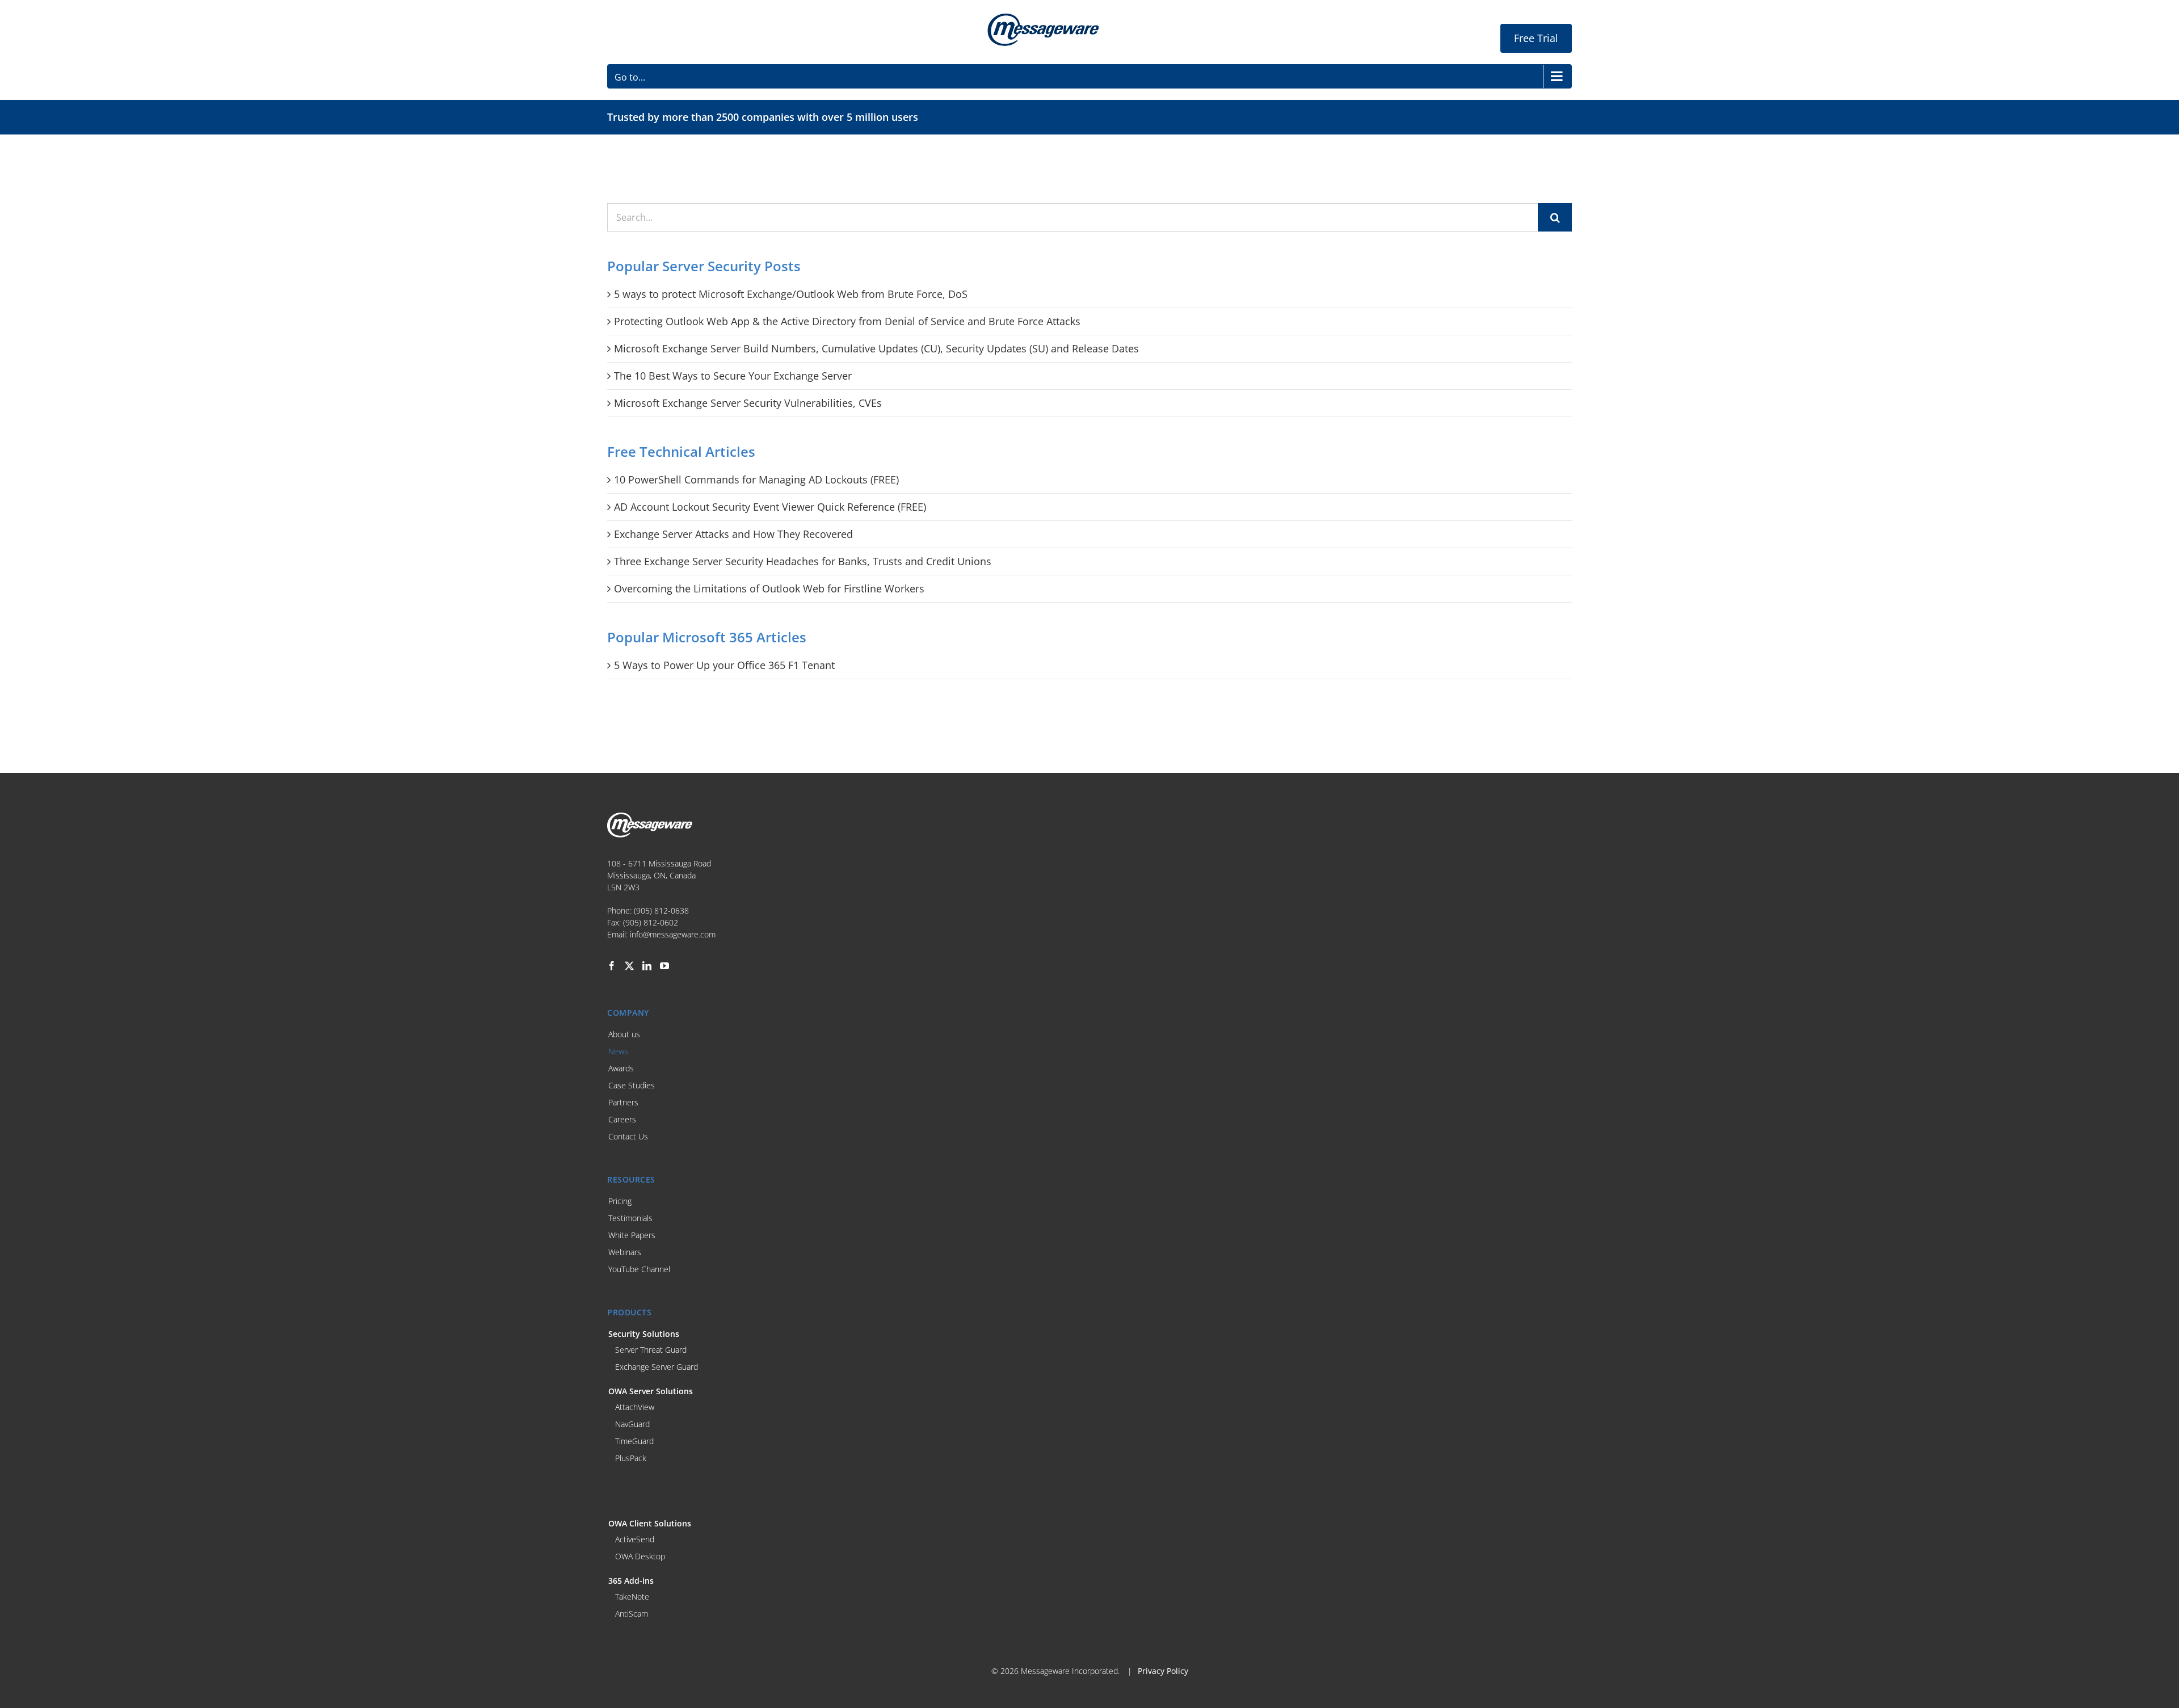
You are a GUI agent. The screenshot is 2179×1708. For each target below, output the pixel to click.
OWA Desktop (640, 1556)
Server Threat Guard (651, 1350)
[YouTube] (664, 966)
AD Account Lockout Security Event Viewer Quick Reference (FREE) (770, 507)
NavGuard (632, 1424)
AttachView (635, 1407)
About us (624, 1034)
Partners (623, 1102)
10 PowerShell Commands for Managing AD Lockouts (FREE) (756, 479)
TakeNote (632, 1596)
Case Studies (632, 1085)
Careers (622, 1119)
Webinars (625, 1252)
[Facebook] (612, 966)
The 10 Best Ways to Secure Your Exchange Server (733, 376)
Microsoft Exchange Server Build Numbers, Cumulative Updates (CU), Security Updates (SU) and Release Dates (876, 348)
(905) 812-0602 (651, 922)
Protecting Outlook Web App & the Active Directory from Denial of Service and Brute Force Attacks (847, 321)
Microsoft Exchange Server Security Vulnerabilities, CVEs (748, 403)
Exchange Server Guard (657, 1367)
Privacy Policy (1163, 1671)
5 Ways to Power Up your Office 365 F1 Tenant (724, 665)
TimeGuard (634, 1441)
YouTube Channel (639, 1269)
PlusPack (631, 1458)
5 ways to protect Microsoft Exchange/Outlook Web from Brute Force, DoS (791, 294)
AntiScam (632, 1614)
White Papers (632, 1235)
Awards (621, 1068)
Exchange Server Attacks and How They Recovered (733, 534)
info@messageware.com (673, 934)
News (618, 1051)
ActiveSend (635, 1539)
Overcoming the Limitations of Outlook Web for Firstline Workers (769, 588)
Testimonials (630, 1218)
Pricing (620, 1201)
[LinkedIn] (647, 966)
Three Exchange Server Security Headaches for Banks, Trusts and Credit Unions (803, 561)
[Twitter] (629, 966)
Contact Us (628, 1136)
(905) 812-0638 (661, 910)
